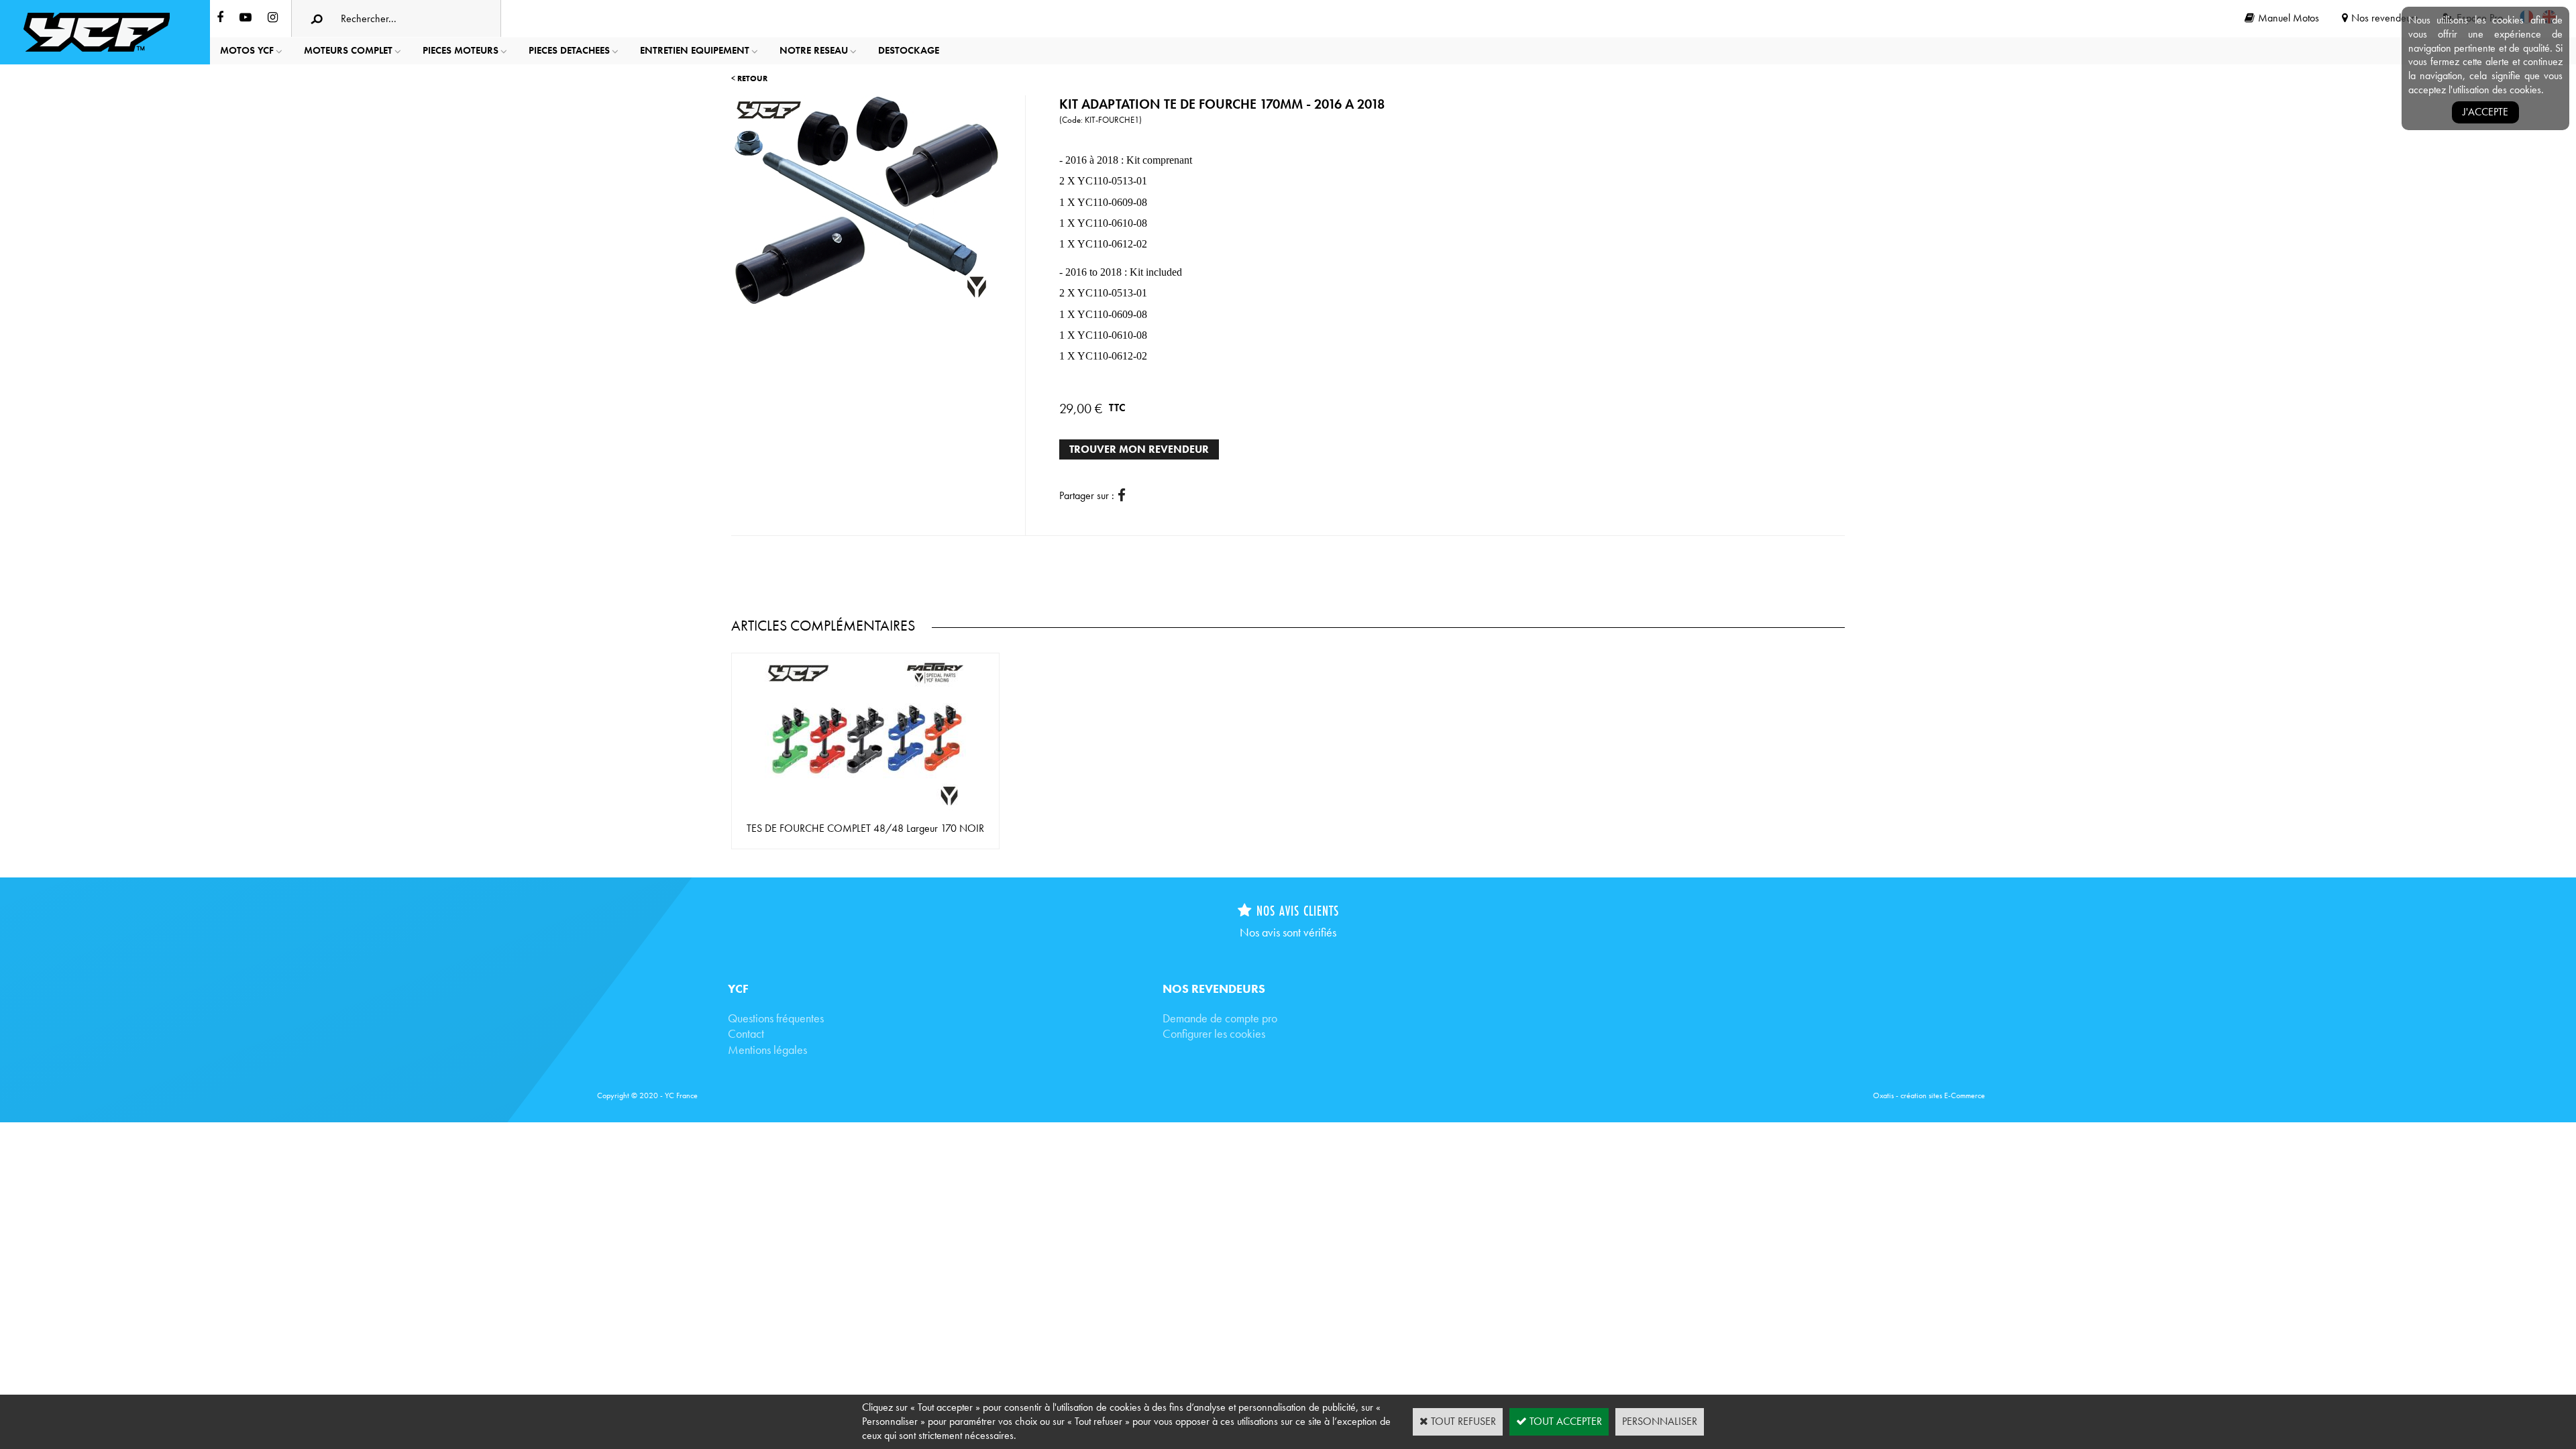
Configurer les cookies (1214, 1033)
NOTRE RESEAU (814, 50)
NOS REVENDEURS (1214, 988)
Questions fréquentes (776, 1018)
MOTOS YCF (247, 50)
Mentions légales (767, 1050)
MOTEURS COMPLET (348, 50)
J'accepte (2485, 112)
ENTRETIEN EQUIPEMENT (695, 50)
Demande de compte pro (1220, 1018)
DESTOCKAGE (909, 50)
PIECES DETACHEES (569, 50)
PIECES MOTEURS (461, 50)
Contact (746, 1033)
